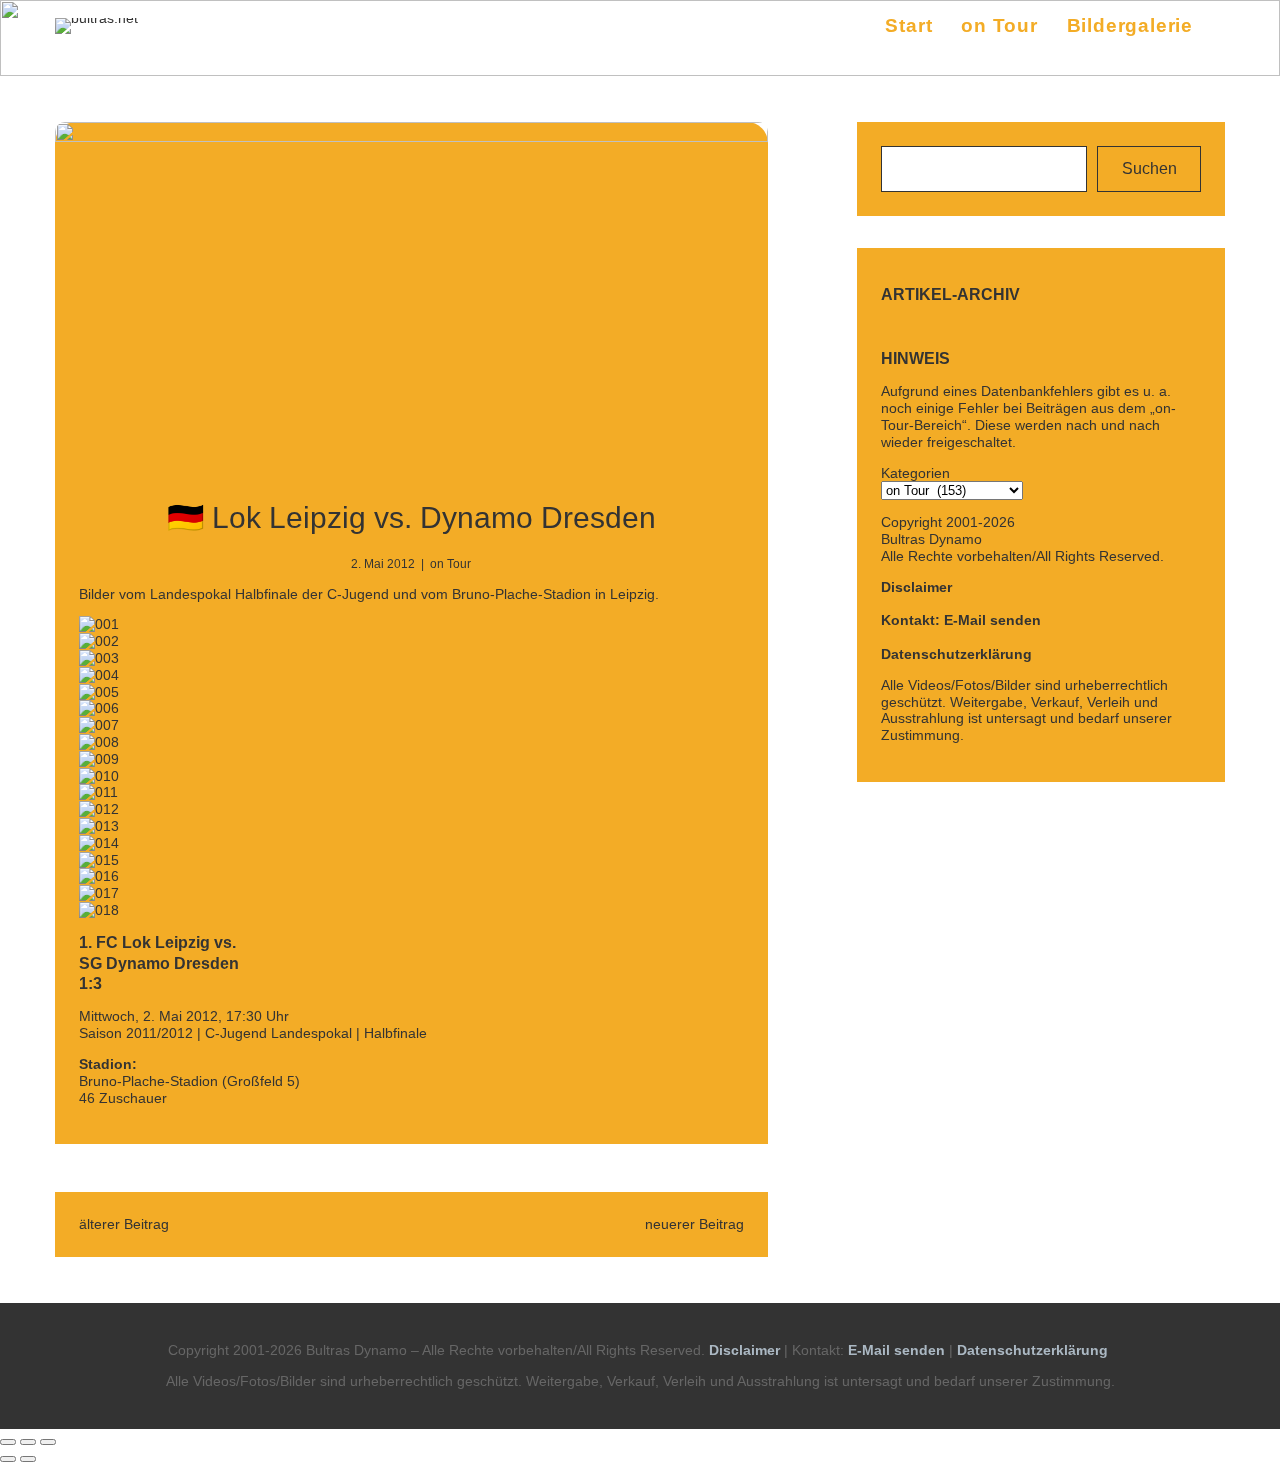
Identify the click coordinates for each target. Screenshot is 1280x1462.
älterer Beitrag (124, 1224)
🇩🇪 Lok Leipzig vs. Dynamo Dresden (411, 517)
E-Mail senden (896, 1350)
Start (908, 25)
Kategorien (915, 473)
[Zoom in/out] (48, 1442)
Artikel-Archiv (950, 294)
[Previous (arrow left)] (8, 1459)
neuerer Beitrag (694, 1224)
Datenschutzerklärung (956, 654)
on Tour (450, 564)
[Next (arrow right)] (28, 1459)
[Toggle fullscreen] (28, 1442)
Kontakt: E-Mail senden (961, 620)
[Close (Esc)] (8, 1442)
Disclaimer (916, 587)
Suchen (1149, 168)
